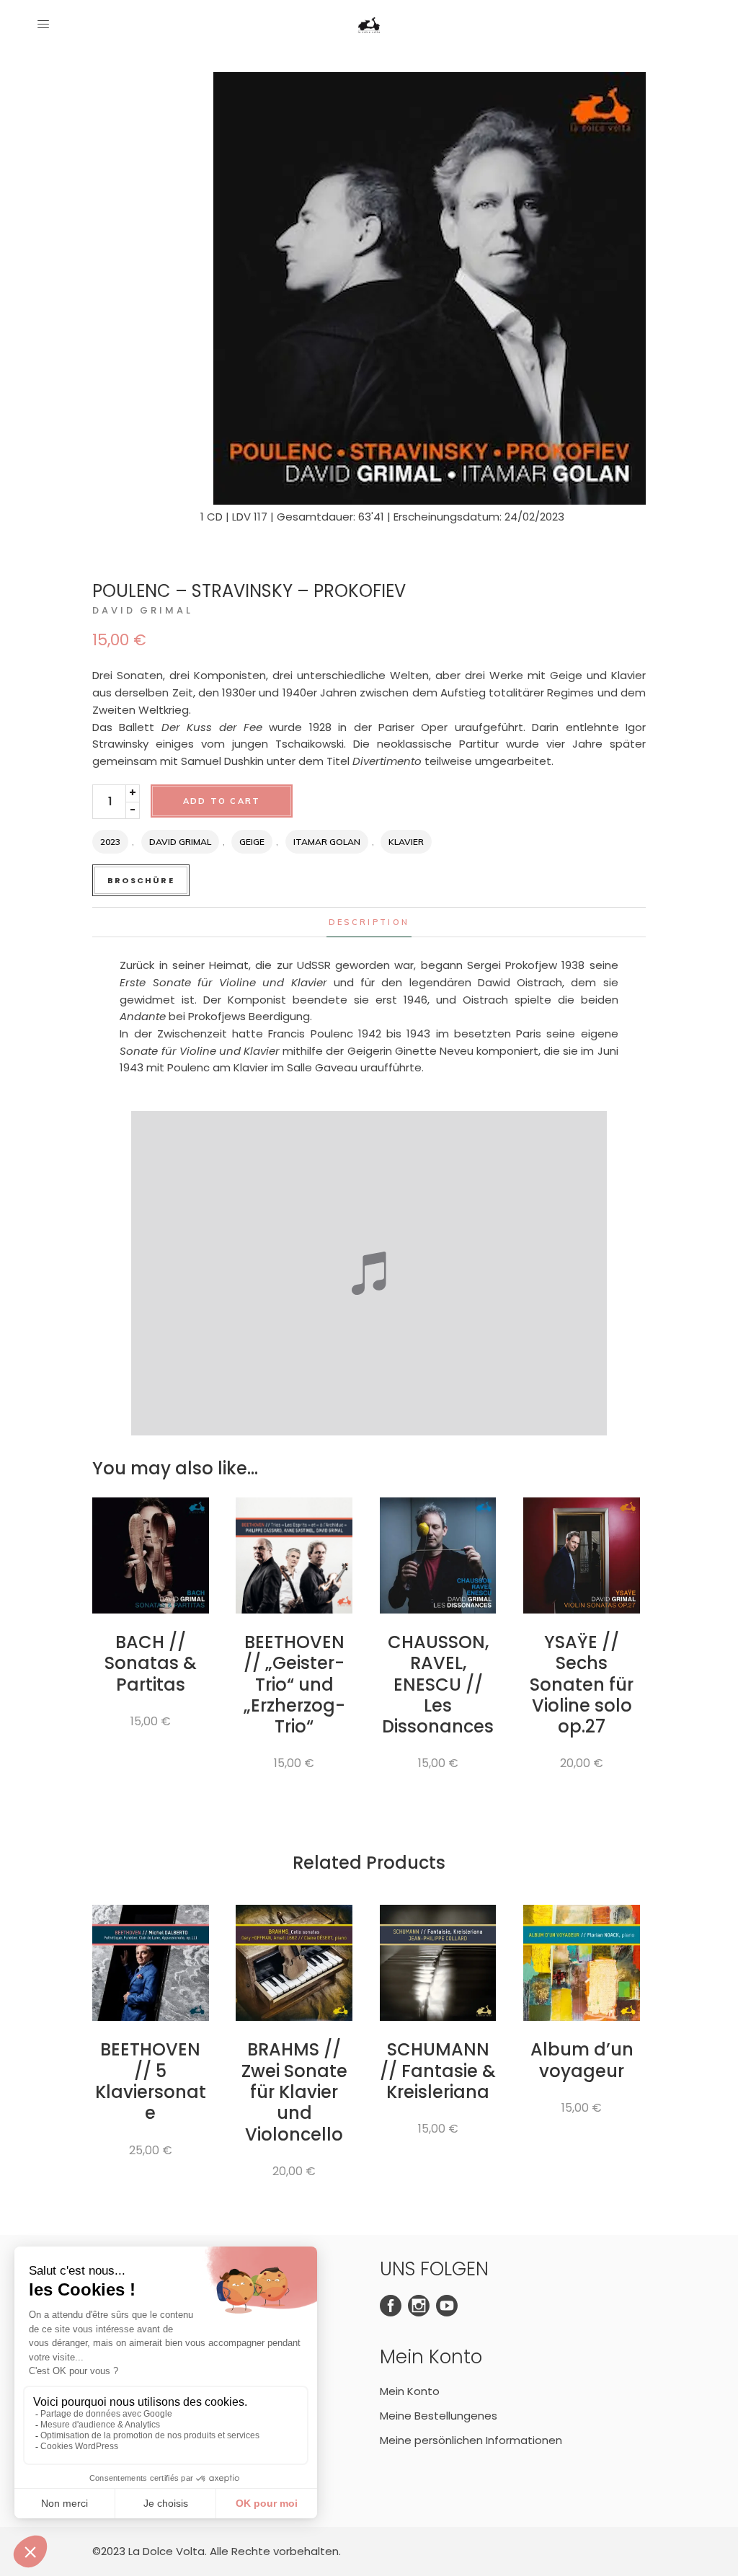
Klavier (406, 842)
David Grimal (143, 610)
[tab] (369, 922)
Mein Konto (410, 2391)
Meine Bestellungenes (439, 2416)
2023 (110, 842)
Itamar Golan (327, 842)
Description (369, 922)
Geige (252, 842)
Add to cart (222, 801)
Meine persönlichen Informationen (471, 2440)
